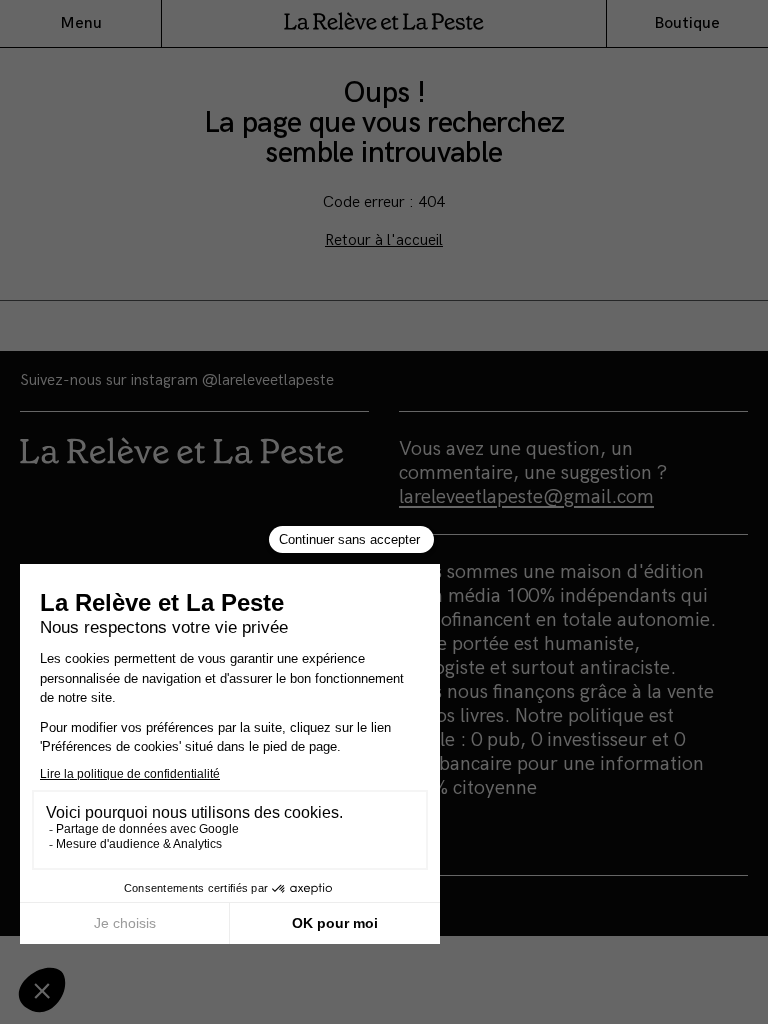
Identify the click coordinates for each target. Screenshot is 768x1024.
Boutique (687, 23)
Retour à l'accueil (384, 240)
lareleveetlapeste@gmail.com (526, 497)
